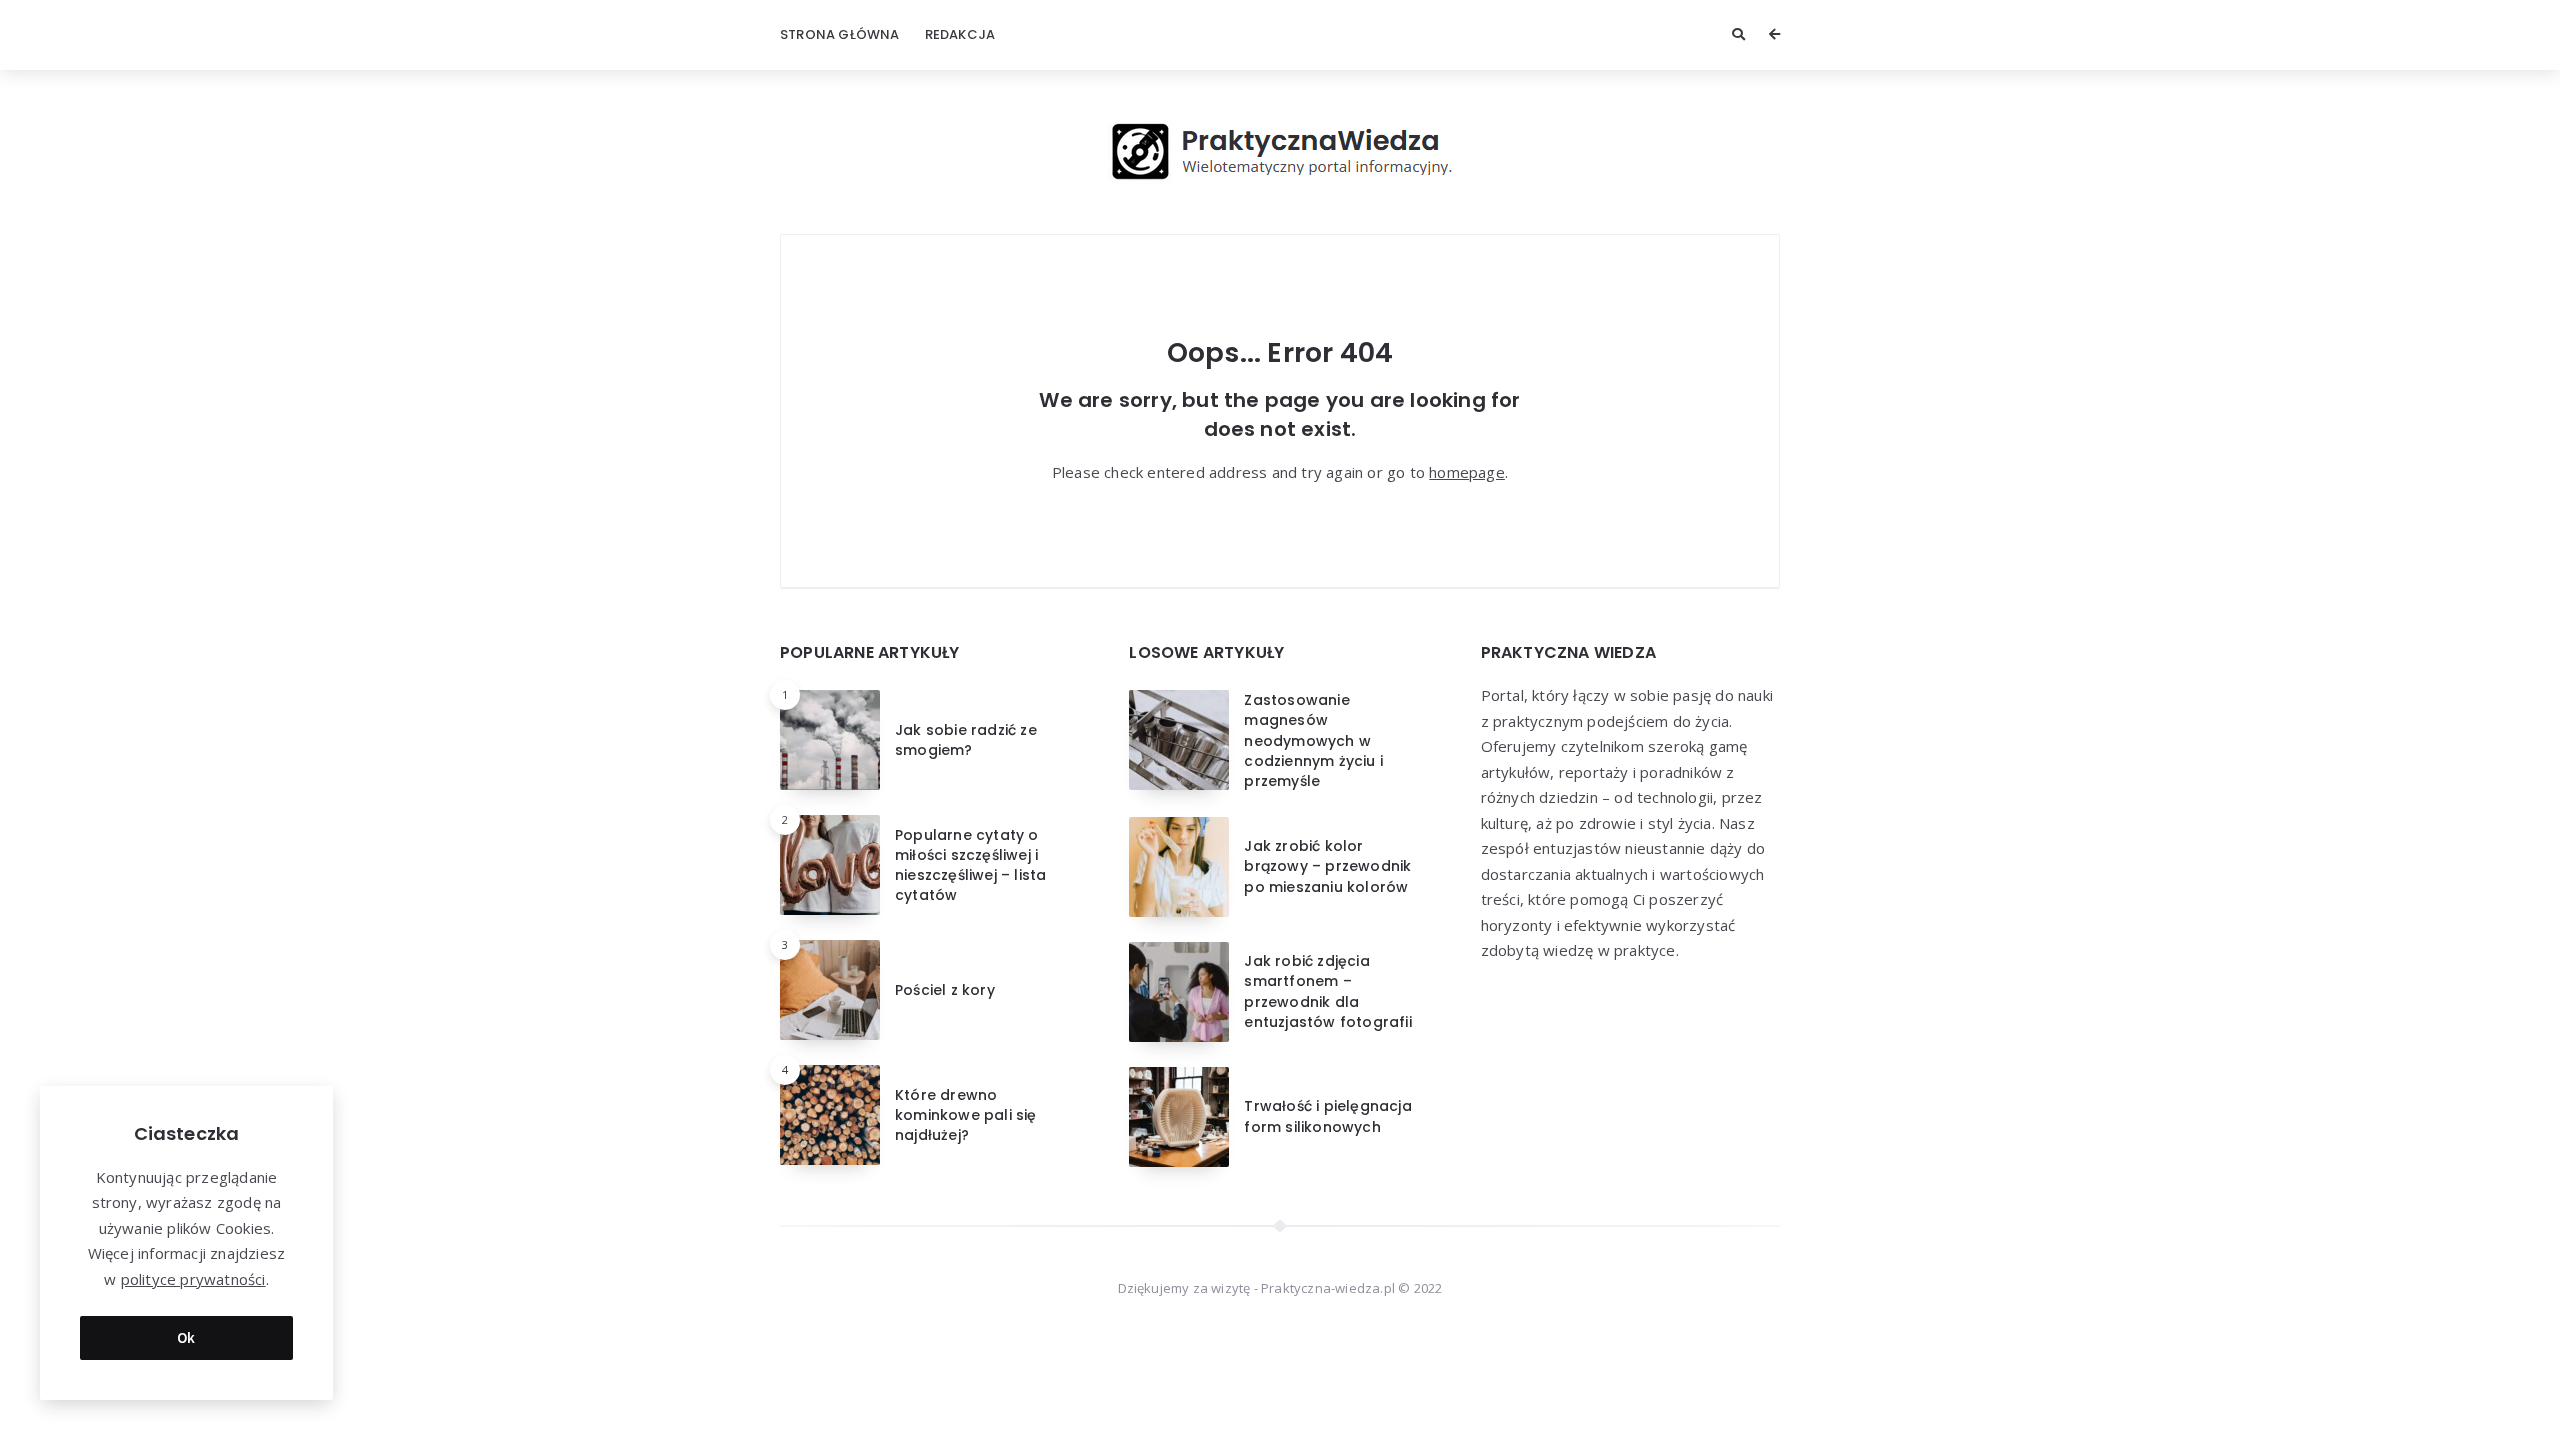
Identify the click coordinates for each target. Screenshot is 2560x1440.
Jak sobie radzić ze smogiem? (966, 740)
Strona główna (840, 34)
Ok (186, 1337)
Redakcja (960, 34)
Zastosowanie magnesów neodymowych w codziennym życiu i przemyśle (1313, 740)
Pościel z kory (945, 990)
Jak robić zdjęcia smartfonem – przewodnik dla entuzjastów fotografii (1327, 991)
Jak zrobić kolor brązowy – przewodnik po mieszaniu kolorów (1327, 866)
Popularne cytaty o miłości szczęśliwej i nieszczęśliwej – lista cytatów (970, 865)
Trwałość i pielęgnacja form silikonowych (1327, 1116)
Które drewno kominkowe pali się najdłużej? (966, 1115)
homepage (1467, 472)
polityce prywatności (193, 1279)
